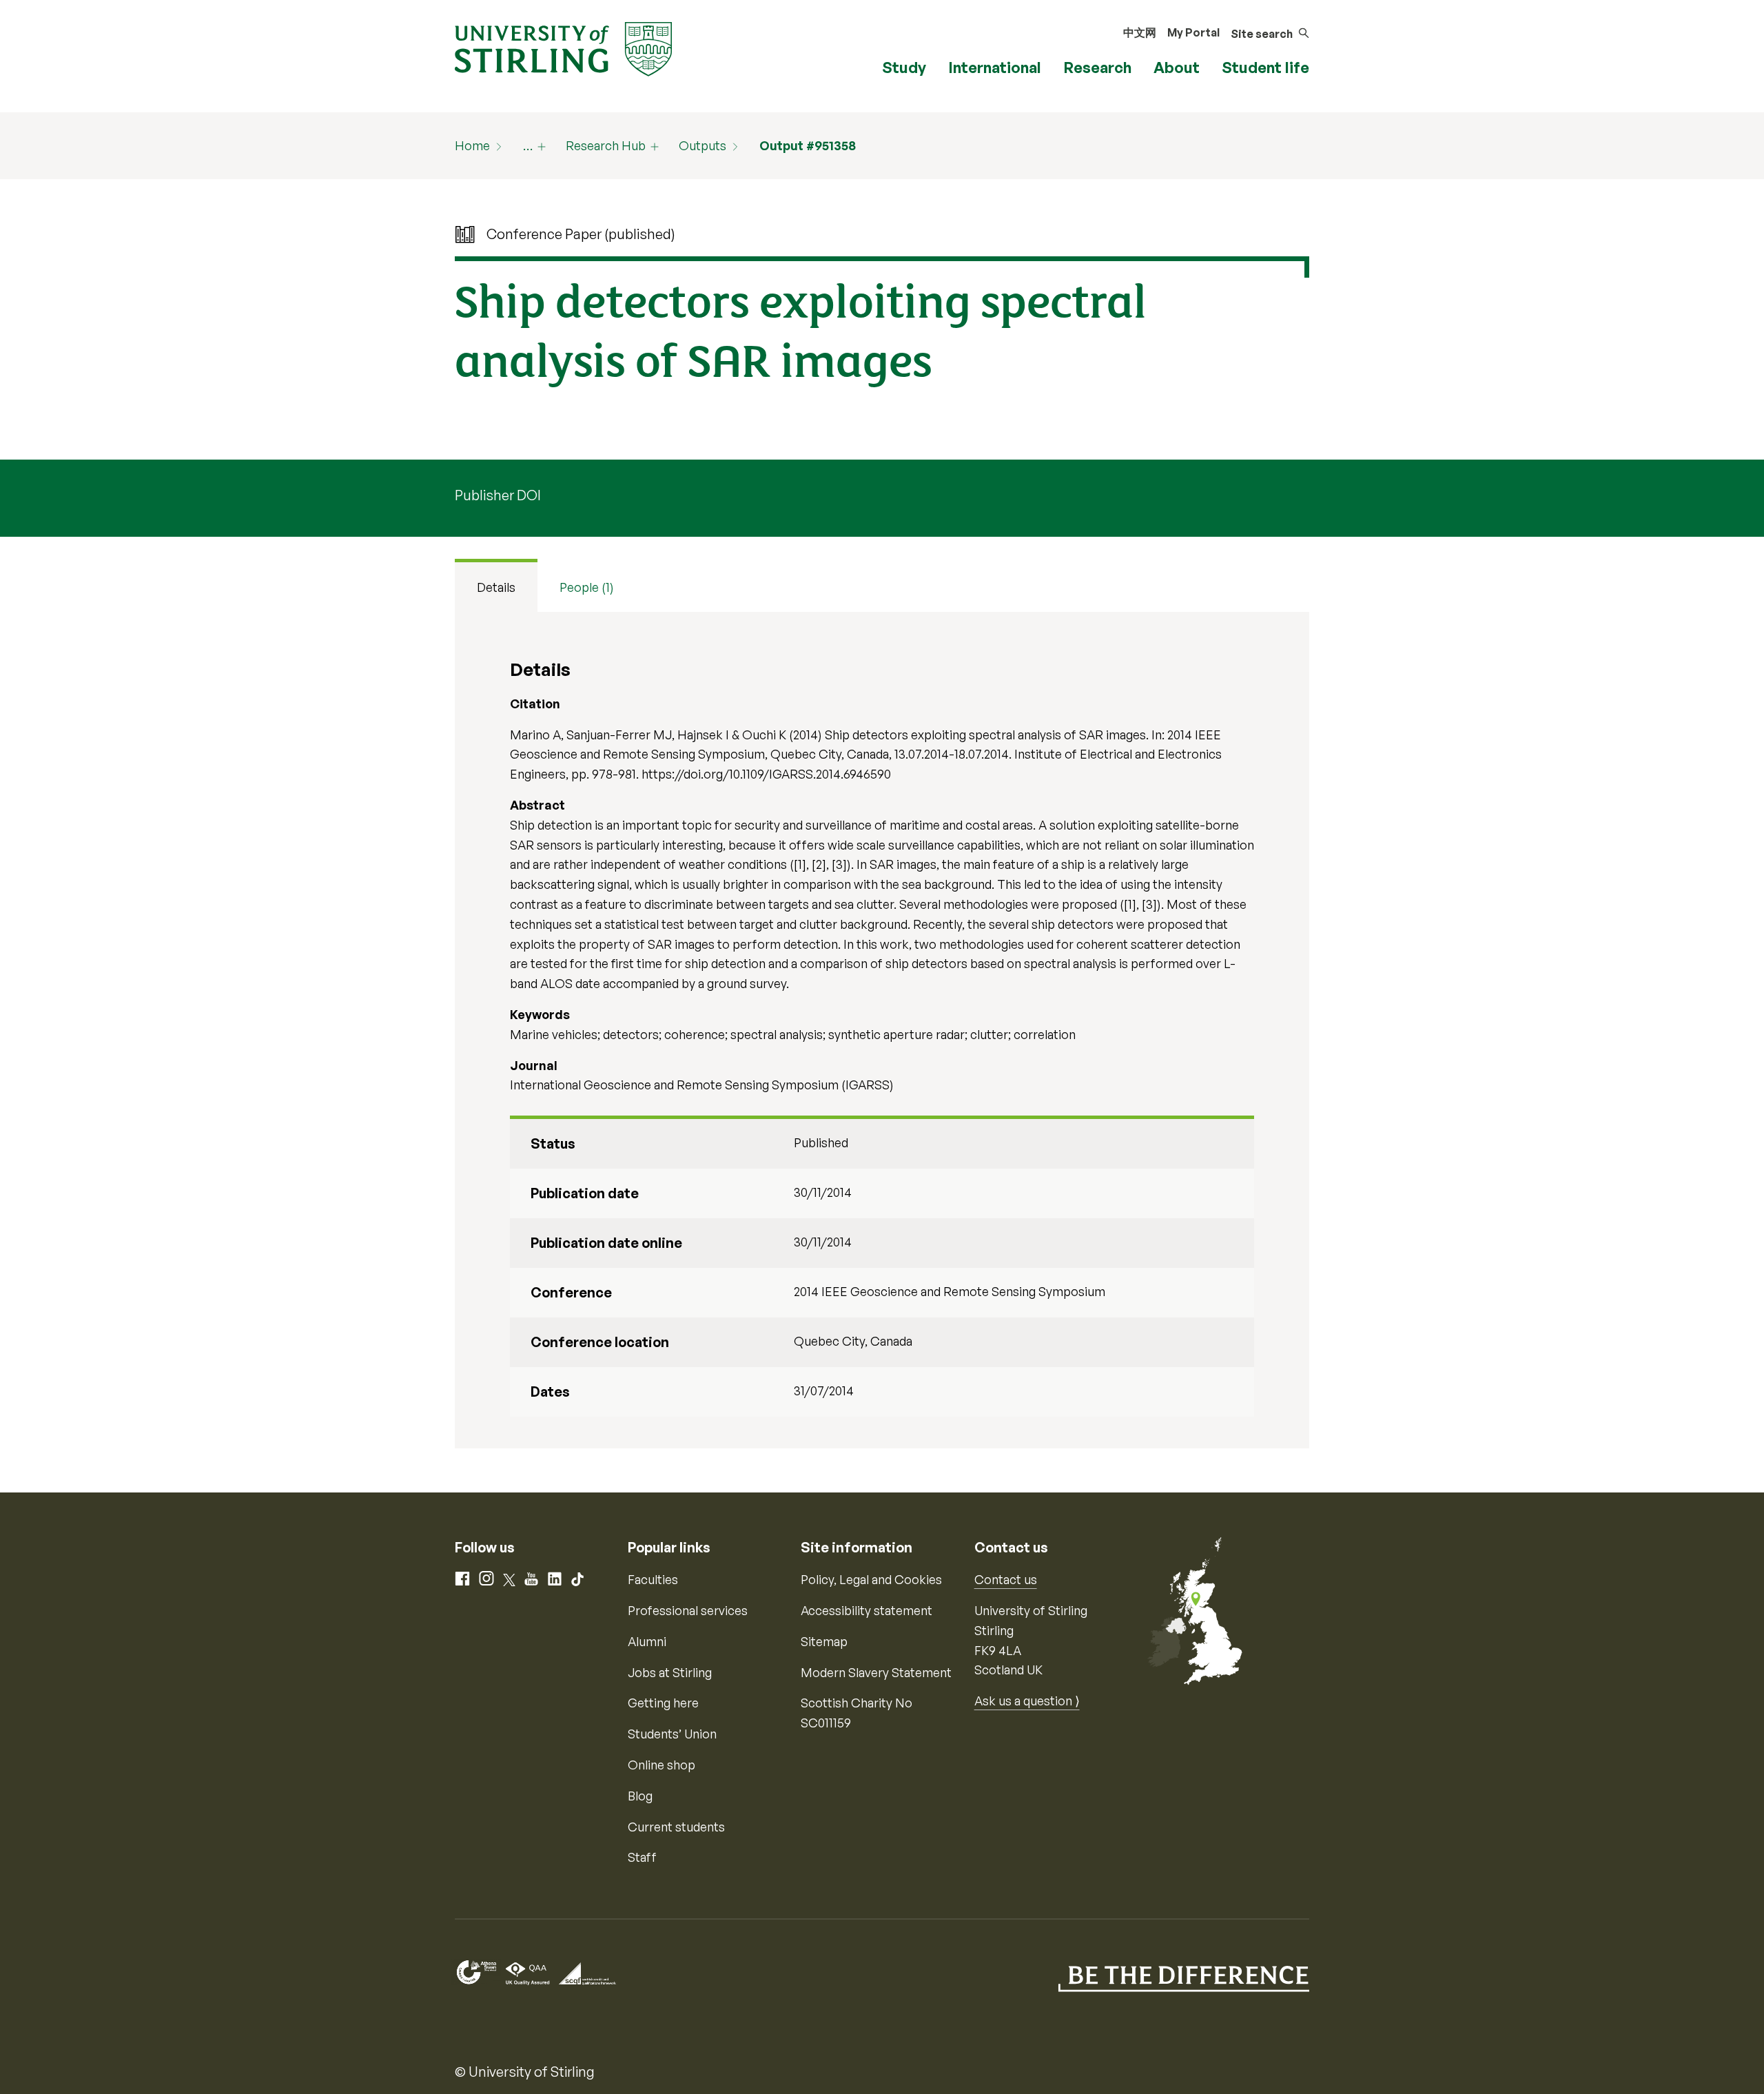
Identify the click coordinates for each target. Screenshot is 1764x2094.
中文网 (1140, 32)
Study (904, 67)
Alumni (647, 1641)
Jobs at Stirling (670, 1672)
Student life (1265, 67)
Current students (676, 1827)
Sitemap (824, 1641)
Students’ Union (672, 1734)
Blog (640, 1796)
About (1177, 67)
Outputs (702, 145)
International (995, 67)
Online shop (661, 1765)
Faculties (653, 1579)
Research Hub (606, 145)
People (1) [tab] (587, 587)
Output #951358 (808, 145)
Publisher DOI (498, 495)
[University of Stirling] (563, 48)
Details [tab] (496, 587)
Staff (642, 1857)
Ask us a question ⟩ (1027, 1701)
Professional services (688, 1610)
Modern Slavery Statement (876, 1672)
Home (472, 145)
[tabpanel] (882, 1030)
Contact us (1006, 1579)
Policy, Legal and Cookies (871, 1579)
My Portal (1193, 32)
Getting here (663, 1703)
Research (1097, 67)
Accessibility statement (866, 1610)
